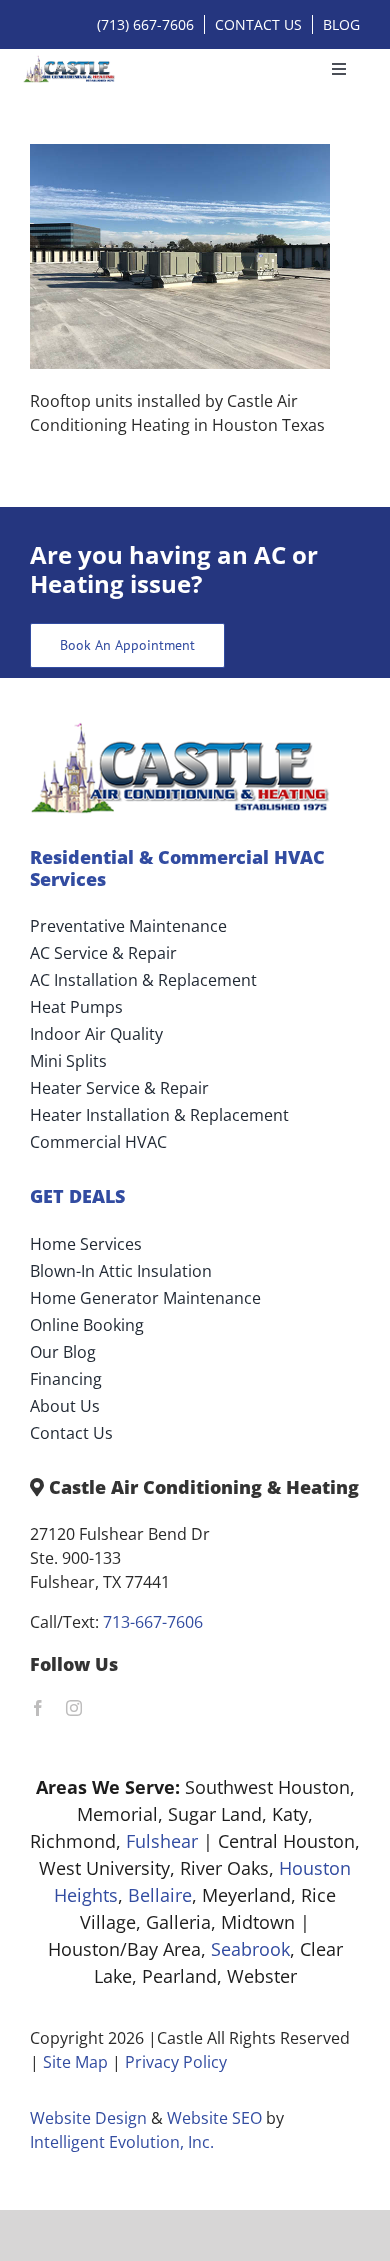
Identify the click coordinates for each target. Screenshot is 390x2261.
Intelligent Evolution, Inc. (122, 2142)
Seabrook (250, 1949)
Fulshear (162, 1841)
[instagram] (74, 1708)
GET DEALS (77, 1196)
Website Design (88, 2118)
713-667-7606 (153, 1622)
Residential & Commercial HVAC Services (177, 868)
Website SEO (214, 2118)
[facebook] (38, 1708)
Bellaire (160, 1895)
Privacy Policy (176, 2062)
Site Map (75, 2062)
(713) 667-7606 (145, 24)
